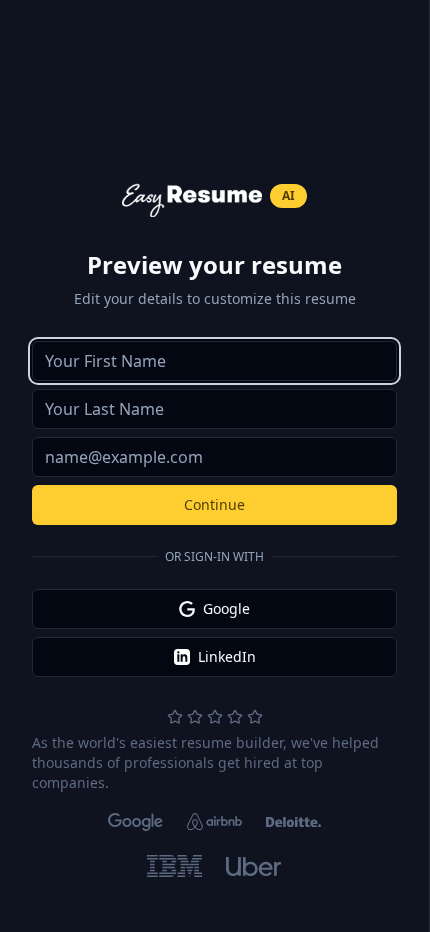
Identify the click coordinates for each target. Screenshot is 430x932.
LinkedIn (227, 656)
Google (226, 608)
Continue (214, 504)
